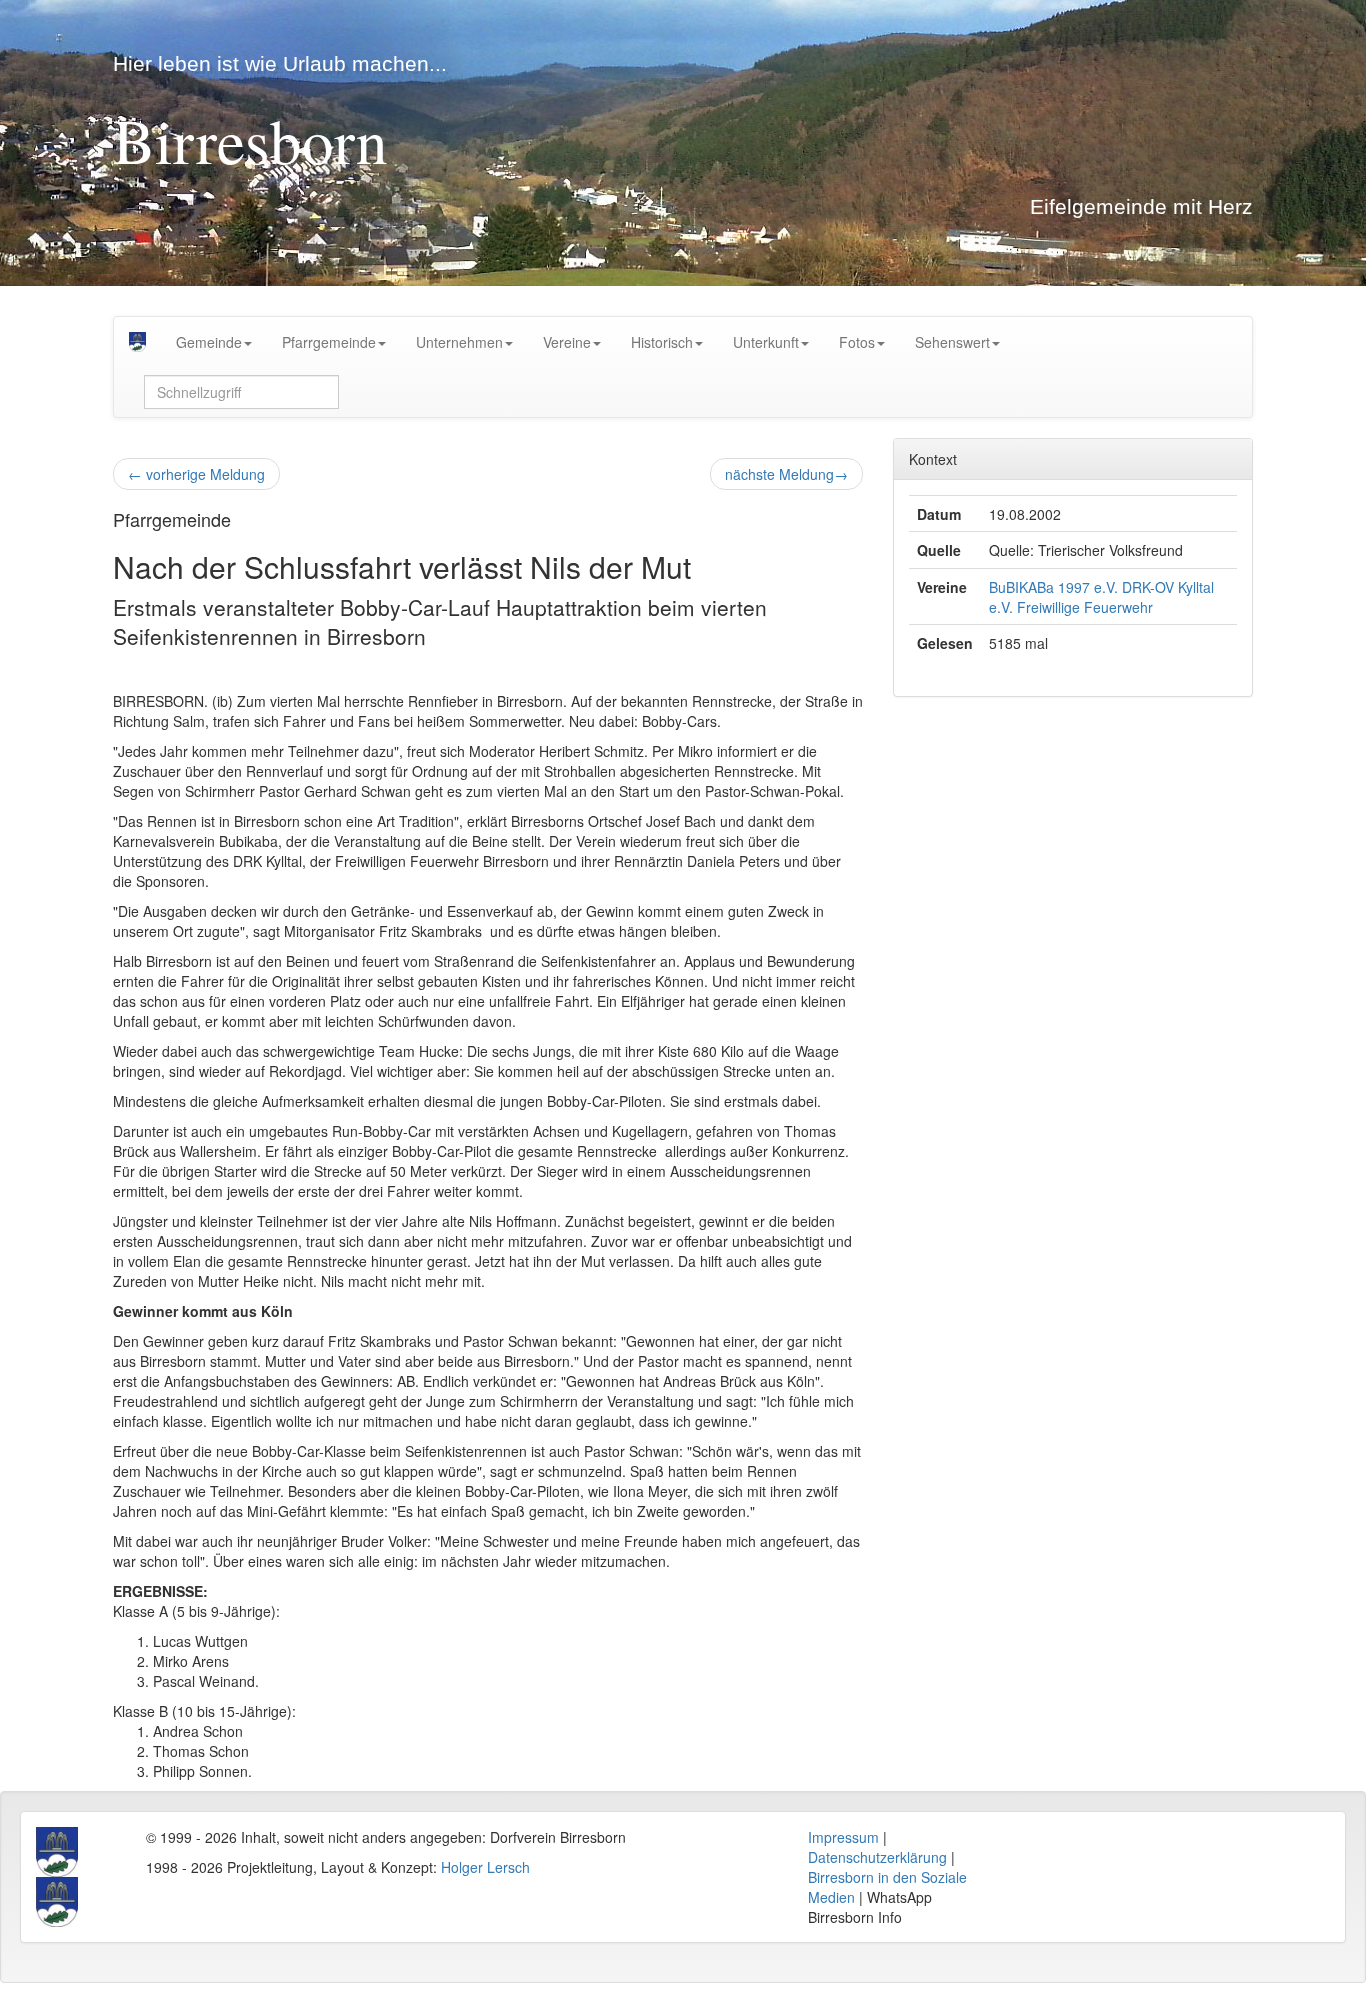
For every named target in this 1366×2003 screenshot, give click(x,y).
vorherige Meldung (196, 474)
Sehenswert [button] (952, 342)
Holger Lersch (485, 1867)
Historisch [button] (662, 342)
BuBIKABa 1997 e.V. (1053, 587)
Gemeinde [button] (209, 342)
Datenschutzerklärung (877, 1857)
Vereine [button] (567, 342)
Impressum (843, 1837)
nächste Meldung (786, 474)
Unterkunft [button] (766, 342)
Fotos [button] (857, 342)
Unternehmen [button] (459, 342)
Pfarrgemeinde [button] (329, 342)
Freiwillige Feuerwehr (1085, 607)
